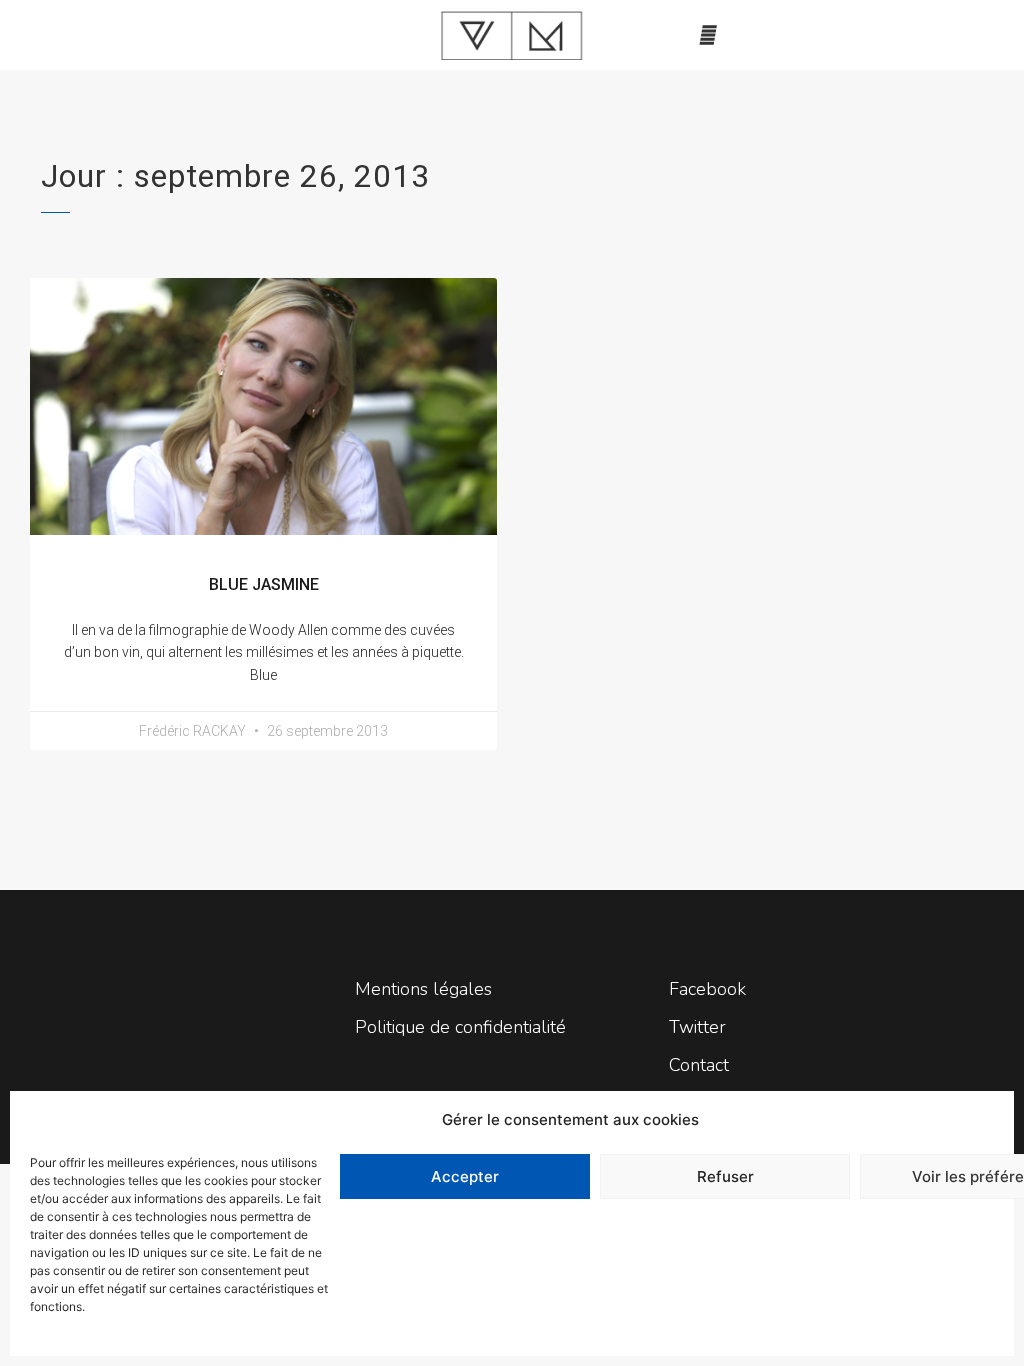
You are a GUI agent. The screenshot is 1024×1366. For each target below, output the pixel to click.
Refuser (725, 1176)
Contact (699, 1065)
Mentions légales (423, 989)
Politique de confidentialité (460, 1027)
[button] (708, 35)
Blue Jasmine (264, 584)
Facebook (707, 989)
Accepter (465, 1176)
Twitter (697, 1027)
